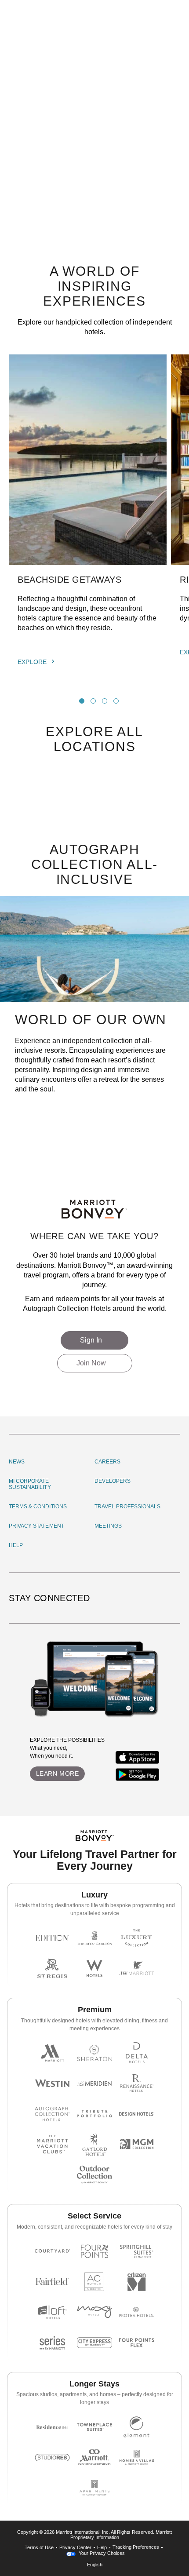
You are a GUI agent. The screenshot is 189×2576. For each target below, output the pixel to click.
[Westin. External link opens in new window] (52, 2083)
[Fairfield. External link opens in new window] (52, 2282)
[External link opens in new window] (138, 1757)
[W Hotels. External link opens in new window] (94, 1968)
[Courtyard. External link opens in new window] (52, 2251)
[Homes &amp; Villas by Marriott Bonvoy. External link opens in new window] (137, 2457)
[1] (82, 701)
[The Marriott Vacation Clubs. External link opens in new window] (52, 2144)
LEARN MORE (58, 1773)
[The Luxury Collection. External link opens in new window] (137, 1938)
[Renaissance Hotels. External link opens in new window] (137, 2083)
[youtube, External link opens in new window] (174, 1598)
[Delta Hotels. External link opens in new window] (137, 2053)
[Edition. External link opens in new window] (52, 1938)
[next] (133, 701)
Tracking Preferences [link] (136, 2547)
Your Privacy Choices (101, 2553)
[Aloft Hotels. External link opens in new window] (52, 2312)
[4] (116, 701)
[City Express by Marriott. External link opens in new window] (94, 2343)
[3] (105, 701)
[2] (93, 701)
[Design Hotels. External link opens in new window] (137, 2114)
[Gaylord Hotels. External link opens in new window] (94, 2144)
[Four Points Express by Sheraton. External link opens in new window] (137, 2343)
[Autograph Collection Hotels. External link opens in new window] (52, 2114)
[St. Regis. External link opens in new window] (52, 1968)
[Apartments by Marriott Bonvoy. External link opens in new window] (94, 2488)
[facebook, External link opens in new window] (148, 1598)
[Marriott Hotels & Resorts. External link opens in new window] (52, 2053)
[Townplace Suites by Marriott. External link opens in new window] (94, 2427)
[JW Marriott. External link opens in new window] (137, 1968)
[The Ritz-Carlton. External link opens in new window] (94, 1938)
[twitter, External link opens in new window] (161, 1598)
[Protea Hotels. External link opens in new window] (137, 2312)
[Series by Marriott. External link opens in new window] (52, 2343)
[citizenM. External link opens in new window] (137, 2282)
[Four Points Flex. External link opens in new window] (94, 2251)
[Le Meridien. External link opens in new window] (94, 2083)
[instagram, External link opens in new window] (136, 1598)
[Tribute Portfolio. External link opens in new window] (94, 2114)
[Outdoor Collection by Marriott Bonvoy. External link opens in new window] (94, 2175)
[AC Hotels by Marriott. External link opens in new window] (94, 2282)
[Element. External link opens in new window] (137, 2427)
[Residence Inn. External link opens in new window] (52, 2427)
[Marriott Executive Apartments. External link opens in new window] (94, 2457)
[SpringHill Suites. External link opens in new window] (137, 2251)
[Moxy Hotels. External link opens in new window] (94, 2312)
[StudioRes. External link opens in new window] (52, 2457)
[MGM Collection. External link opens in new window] (137, 2144)
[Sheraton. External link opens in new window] (94, 2053)
